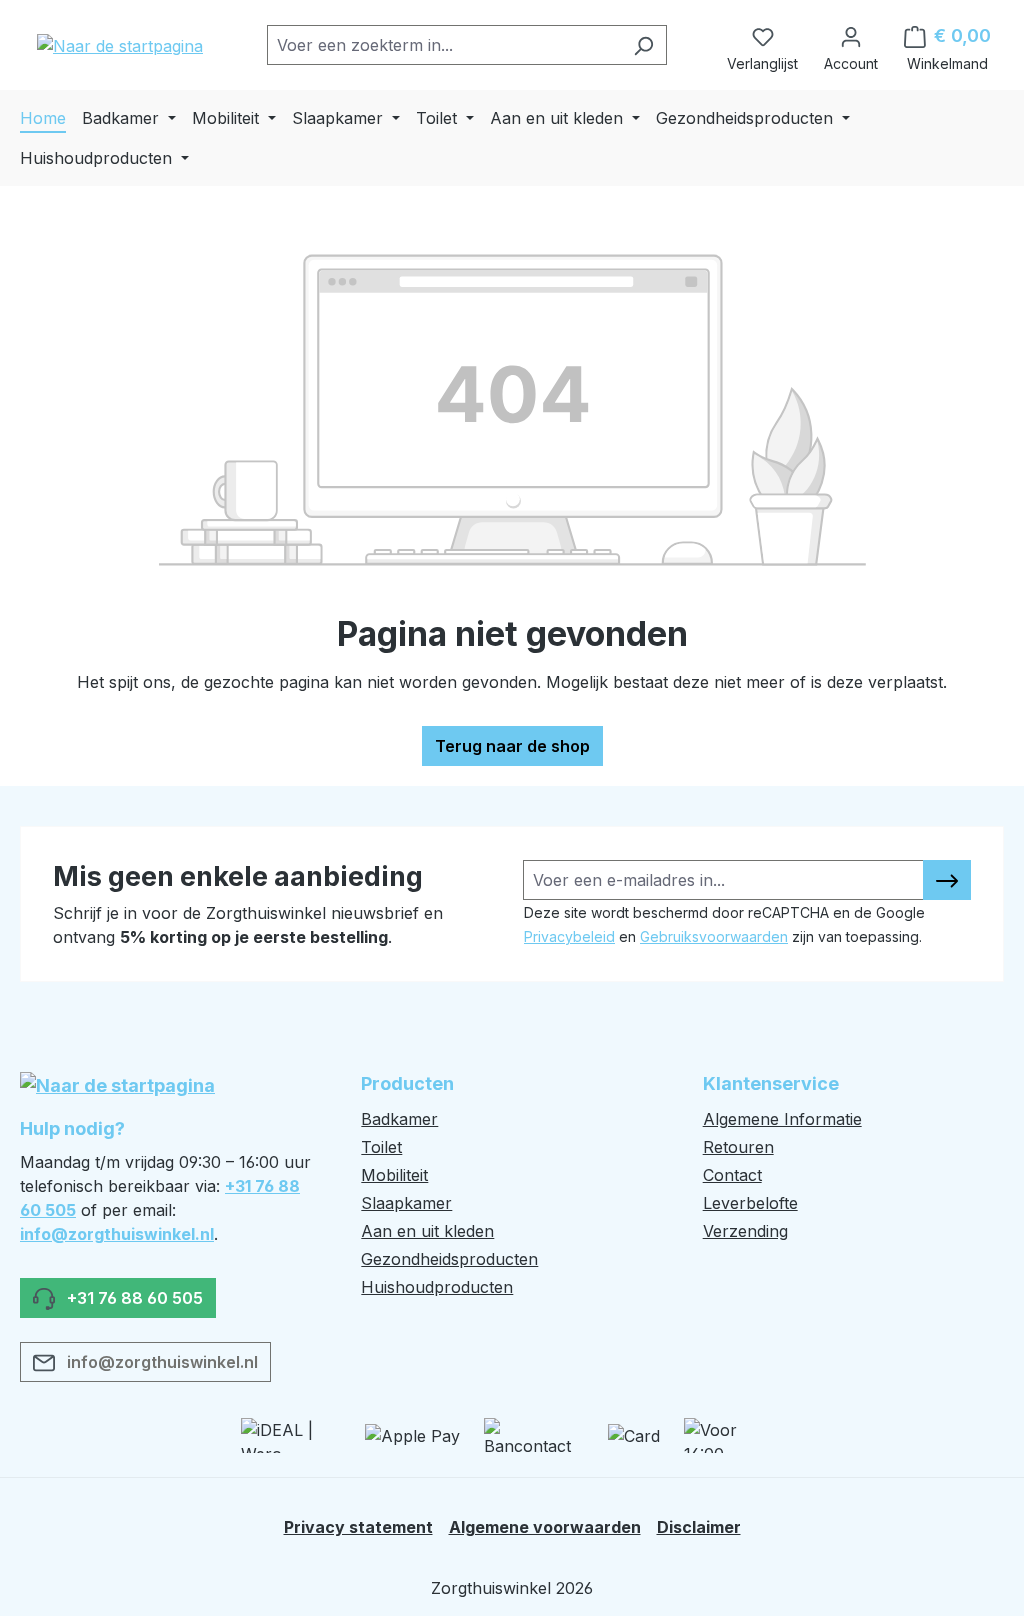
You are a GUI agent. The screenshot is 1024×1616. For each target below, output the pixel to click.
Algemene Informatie (782, 1119)
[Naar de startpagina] (120, 45)
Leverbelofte (750, 1203)
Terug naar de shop (512, 746)
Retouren (738, 1147)
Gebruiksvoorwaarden (714, 936)
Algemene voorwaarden (545, 1527)
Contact (732, 1175)
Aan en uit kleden (427, 1231)
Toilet (381, 1147)
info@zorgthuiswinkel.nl (117, 1234)
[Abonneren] (947, 880)
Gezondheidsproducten (449, 1259)
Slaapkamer (406, 1203)
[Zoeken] (643, 45)
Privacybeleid (569, 936)
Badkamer (399, 1119)
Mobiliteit (394, 1175)
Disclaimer (699, 1527)
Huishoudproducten (437, 1287)
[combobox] (444, 45)
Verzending (745, 1231)
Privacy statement (358, 1527)
